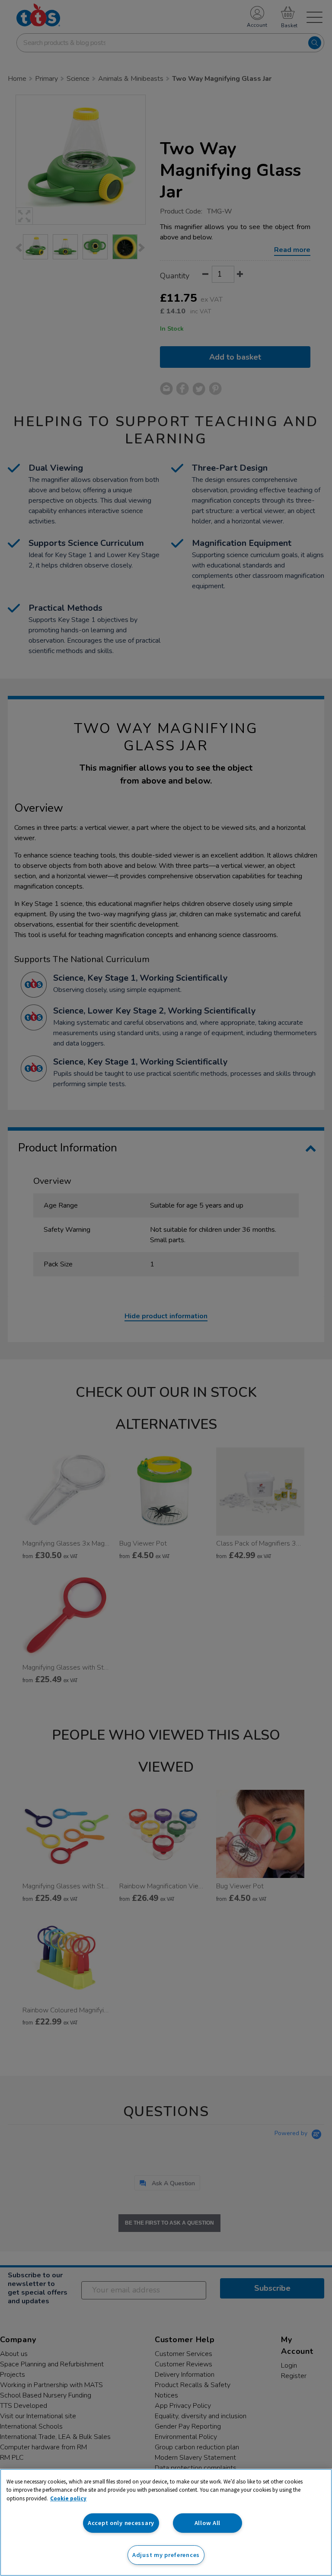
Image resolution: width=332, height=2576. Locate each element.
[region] (166, 2522)
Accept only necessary (121, 2523)
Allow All (207, 2523)
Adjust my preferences (166, 2555)
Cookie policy (68, 2498)
